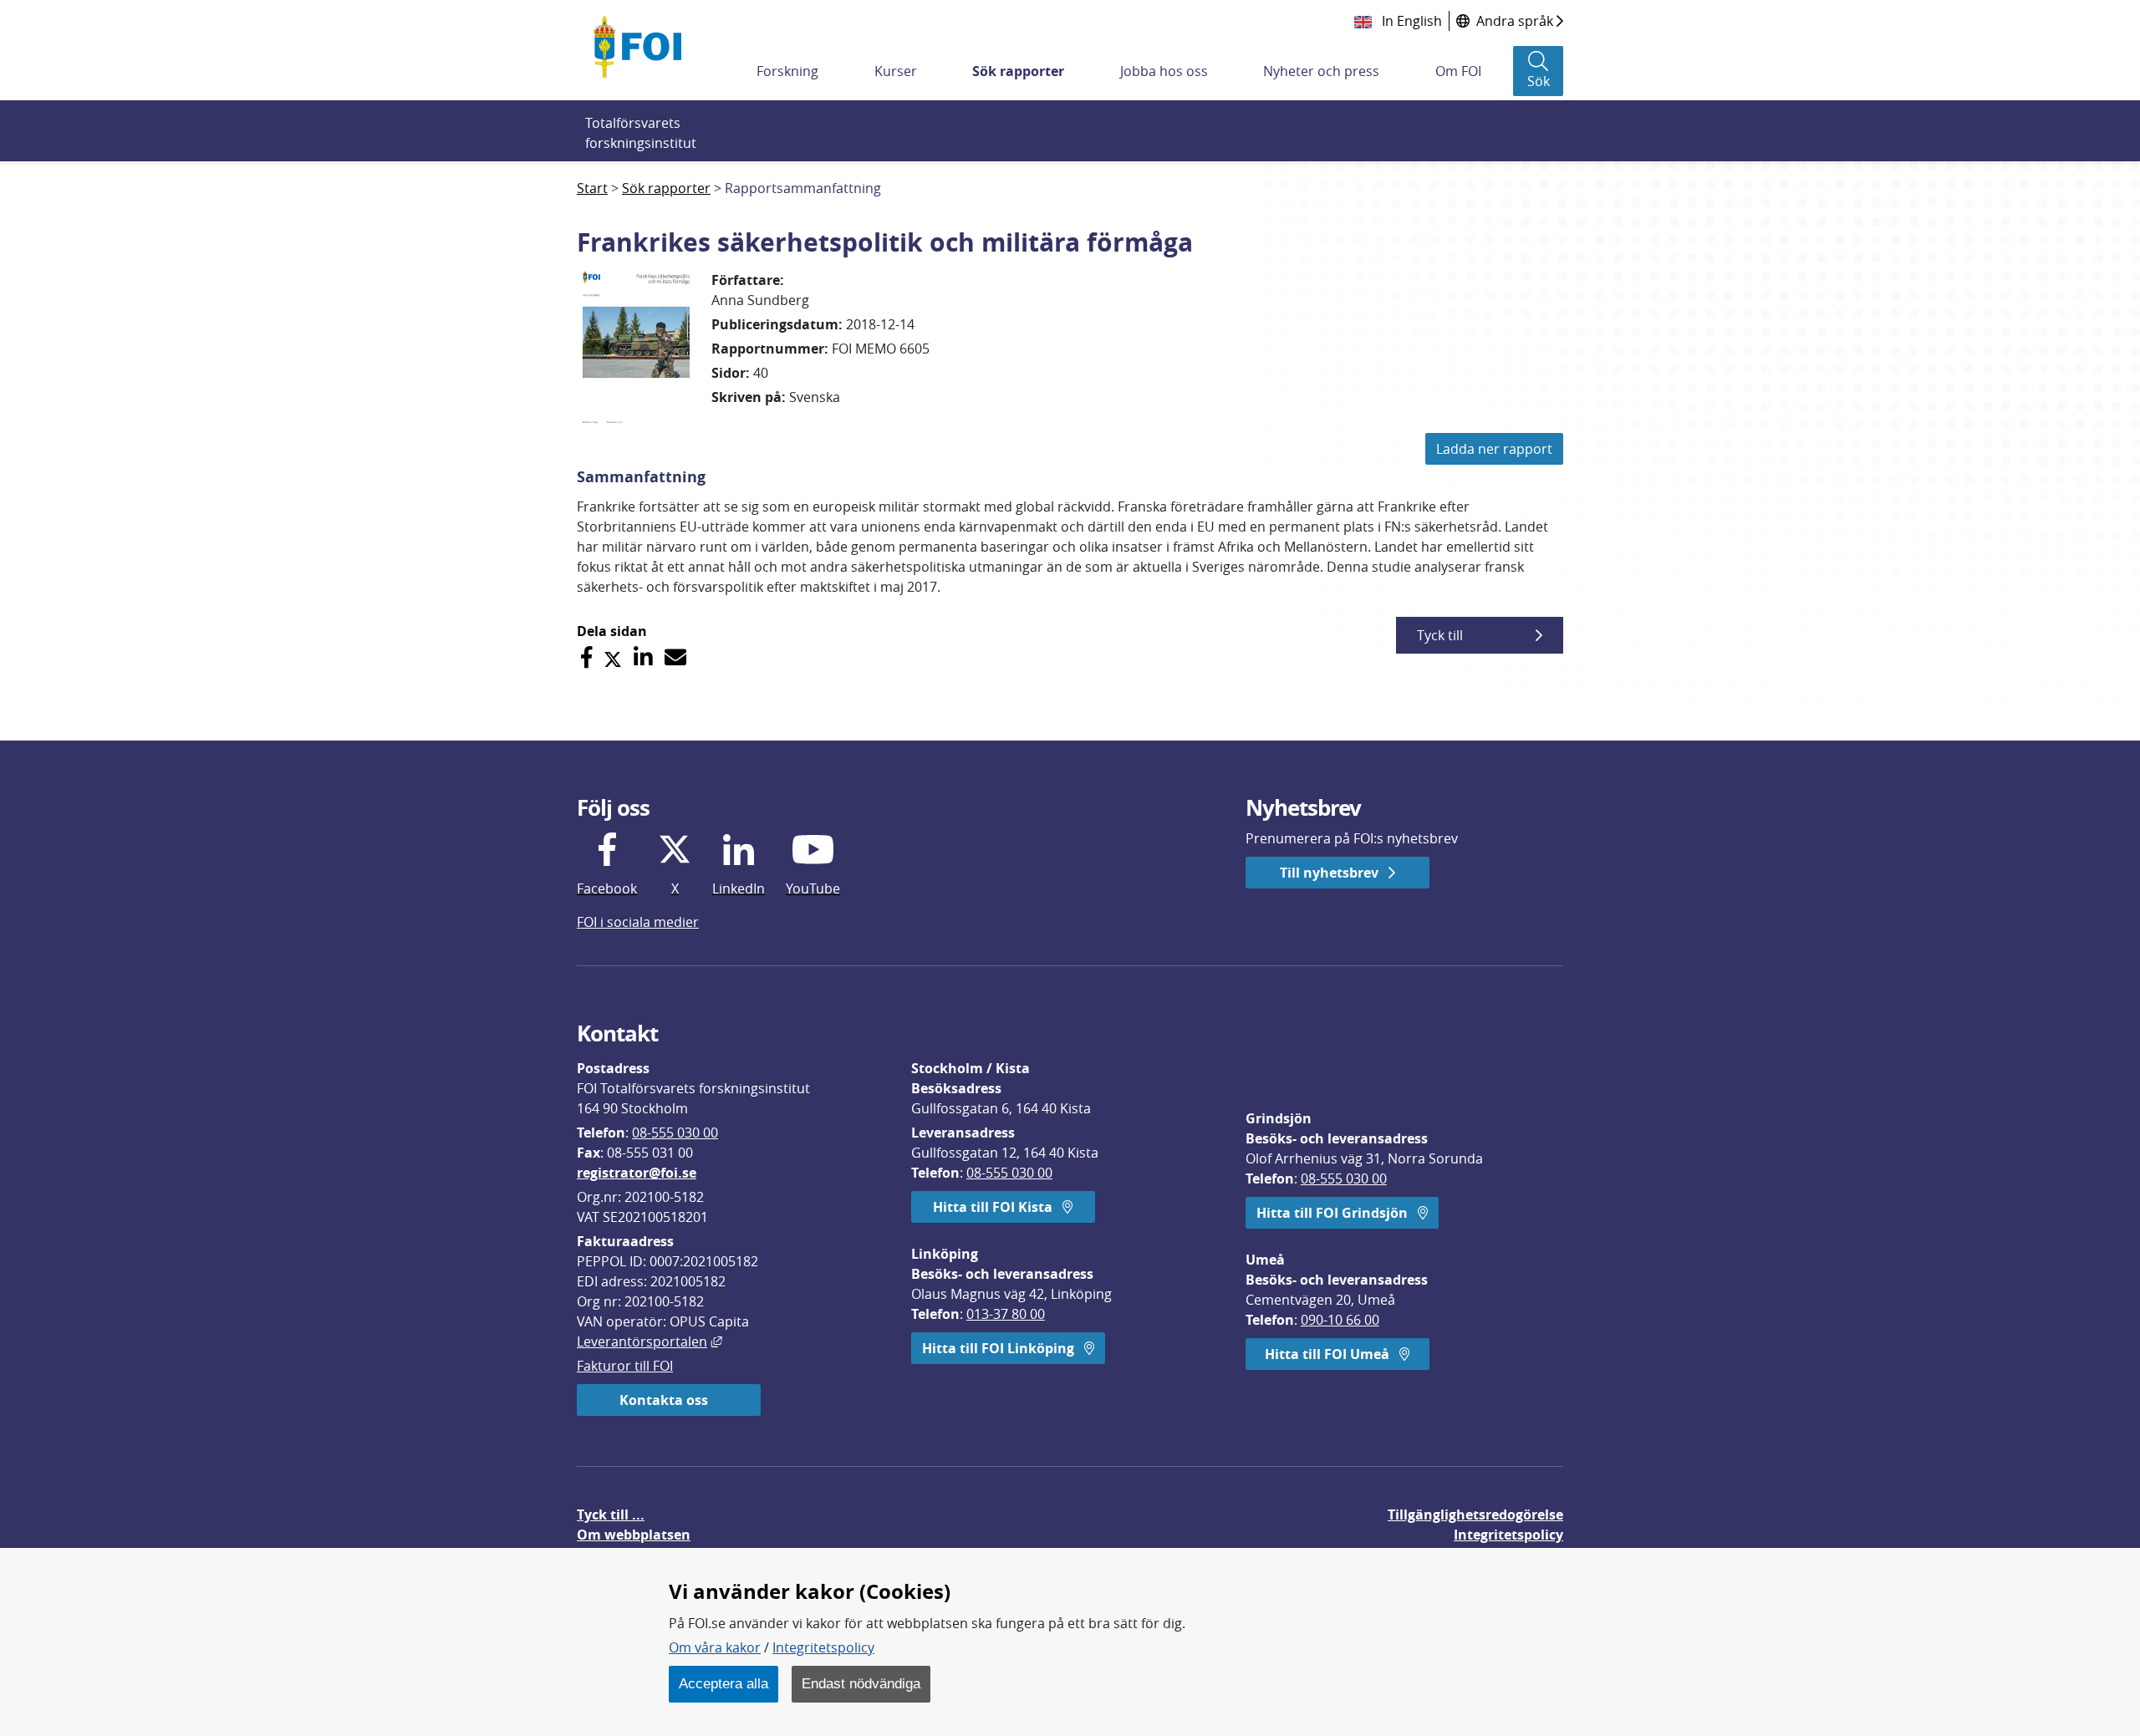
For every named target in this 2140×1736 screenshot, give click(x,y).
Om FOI (1458, 71)
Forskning (787, 71)
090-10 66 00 (1340, 1320)
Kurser (896, 71)
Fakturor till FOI (625, 1366)
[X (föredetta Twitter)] (613, 657)
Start (592, 188)
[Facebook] (586, 657)
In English (1410, 21)
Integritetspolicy (823, 1647)
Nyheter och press (1321, 71)
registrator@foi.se (637, 1173)
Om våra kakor (715, 1647)
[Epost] (675, 657)
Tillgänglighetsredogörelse (1475, 1515)
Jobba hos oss (1164, 71)
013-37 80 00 (1006, 1314)
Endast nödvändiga (861, 1683)
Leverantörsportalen (650, 1341)
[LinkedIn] (643, 657)
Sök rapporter (1018, 71)
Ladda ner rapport (1494, 449)
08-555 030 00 (675, 1133)
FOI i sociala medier (638, 922)
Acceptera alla (724, 1683)
